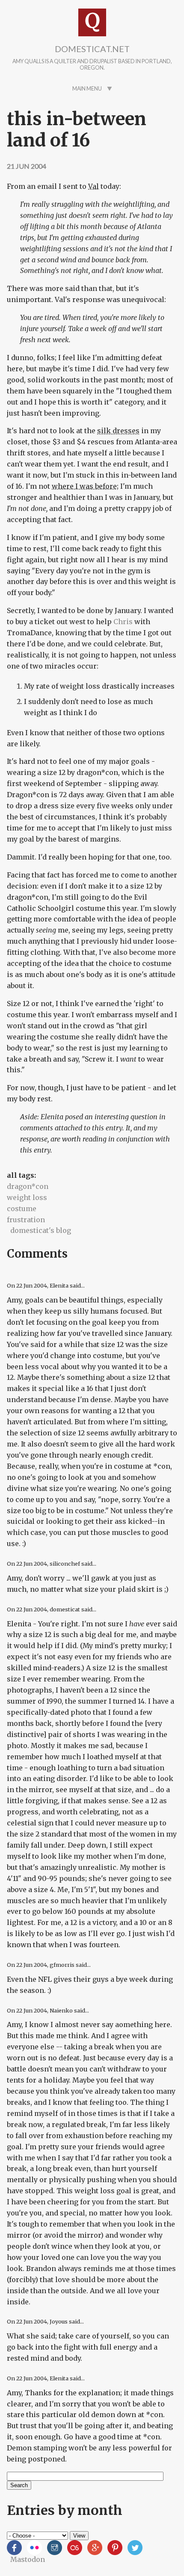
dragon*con (28, 1186)
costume (22, 1209)
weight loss (27, 1197)
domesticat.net (92, 49)
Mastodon (28, 2559)
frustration (26, 1220)
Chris (123, 622)
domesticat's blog (41, 1230)
